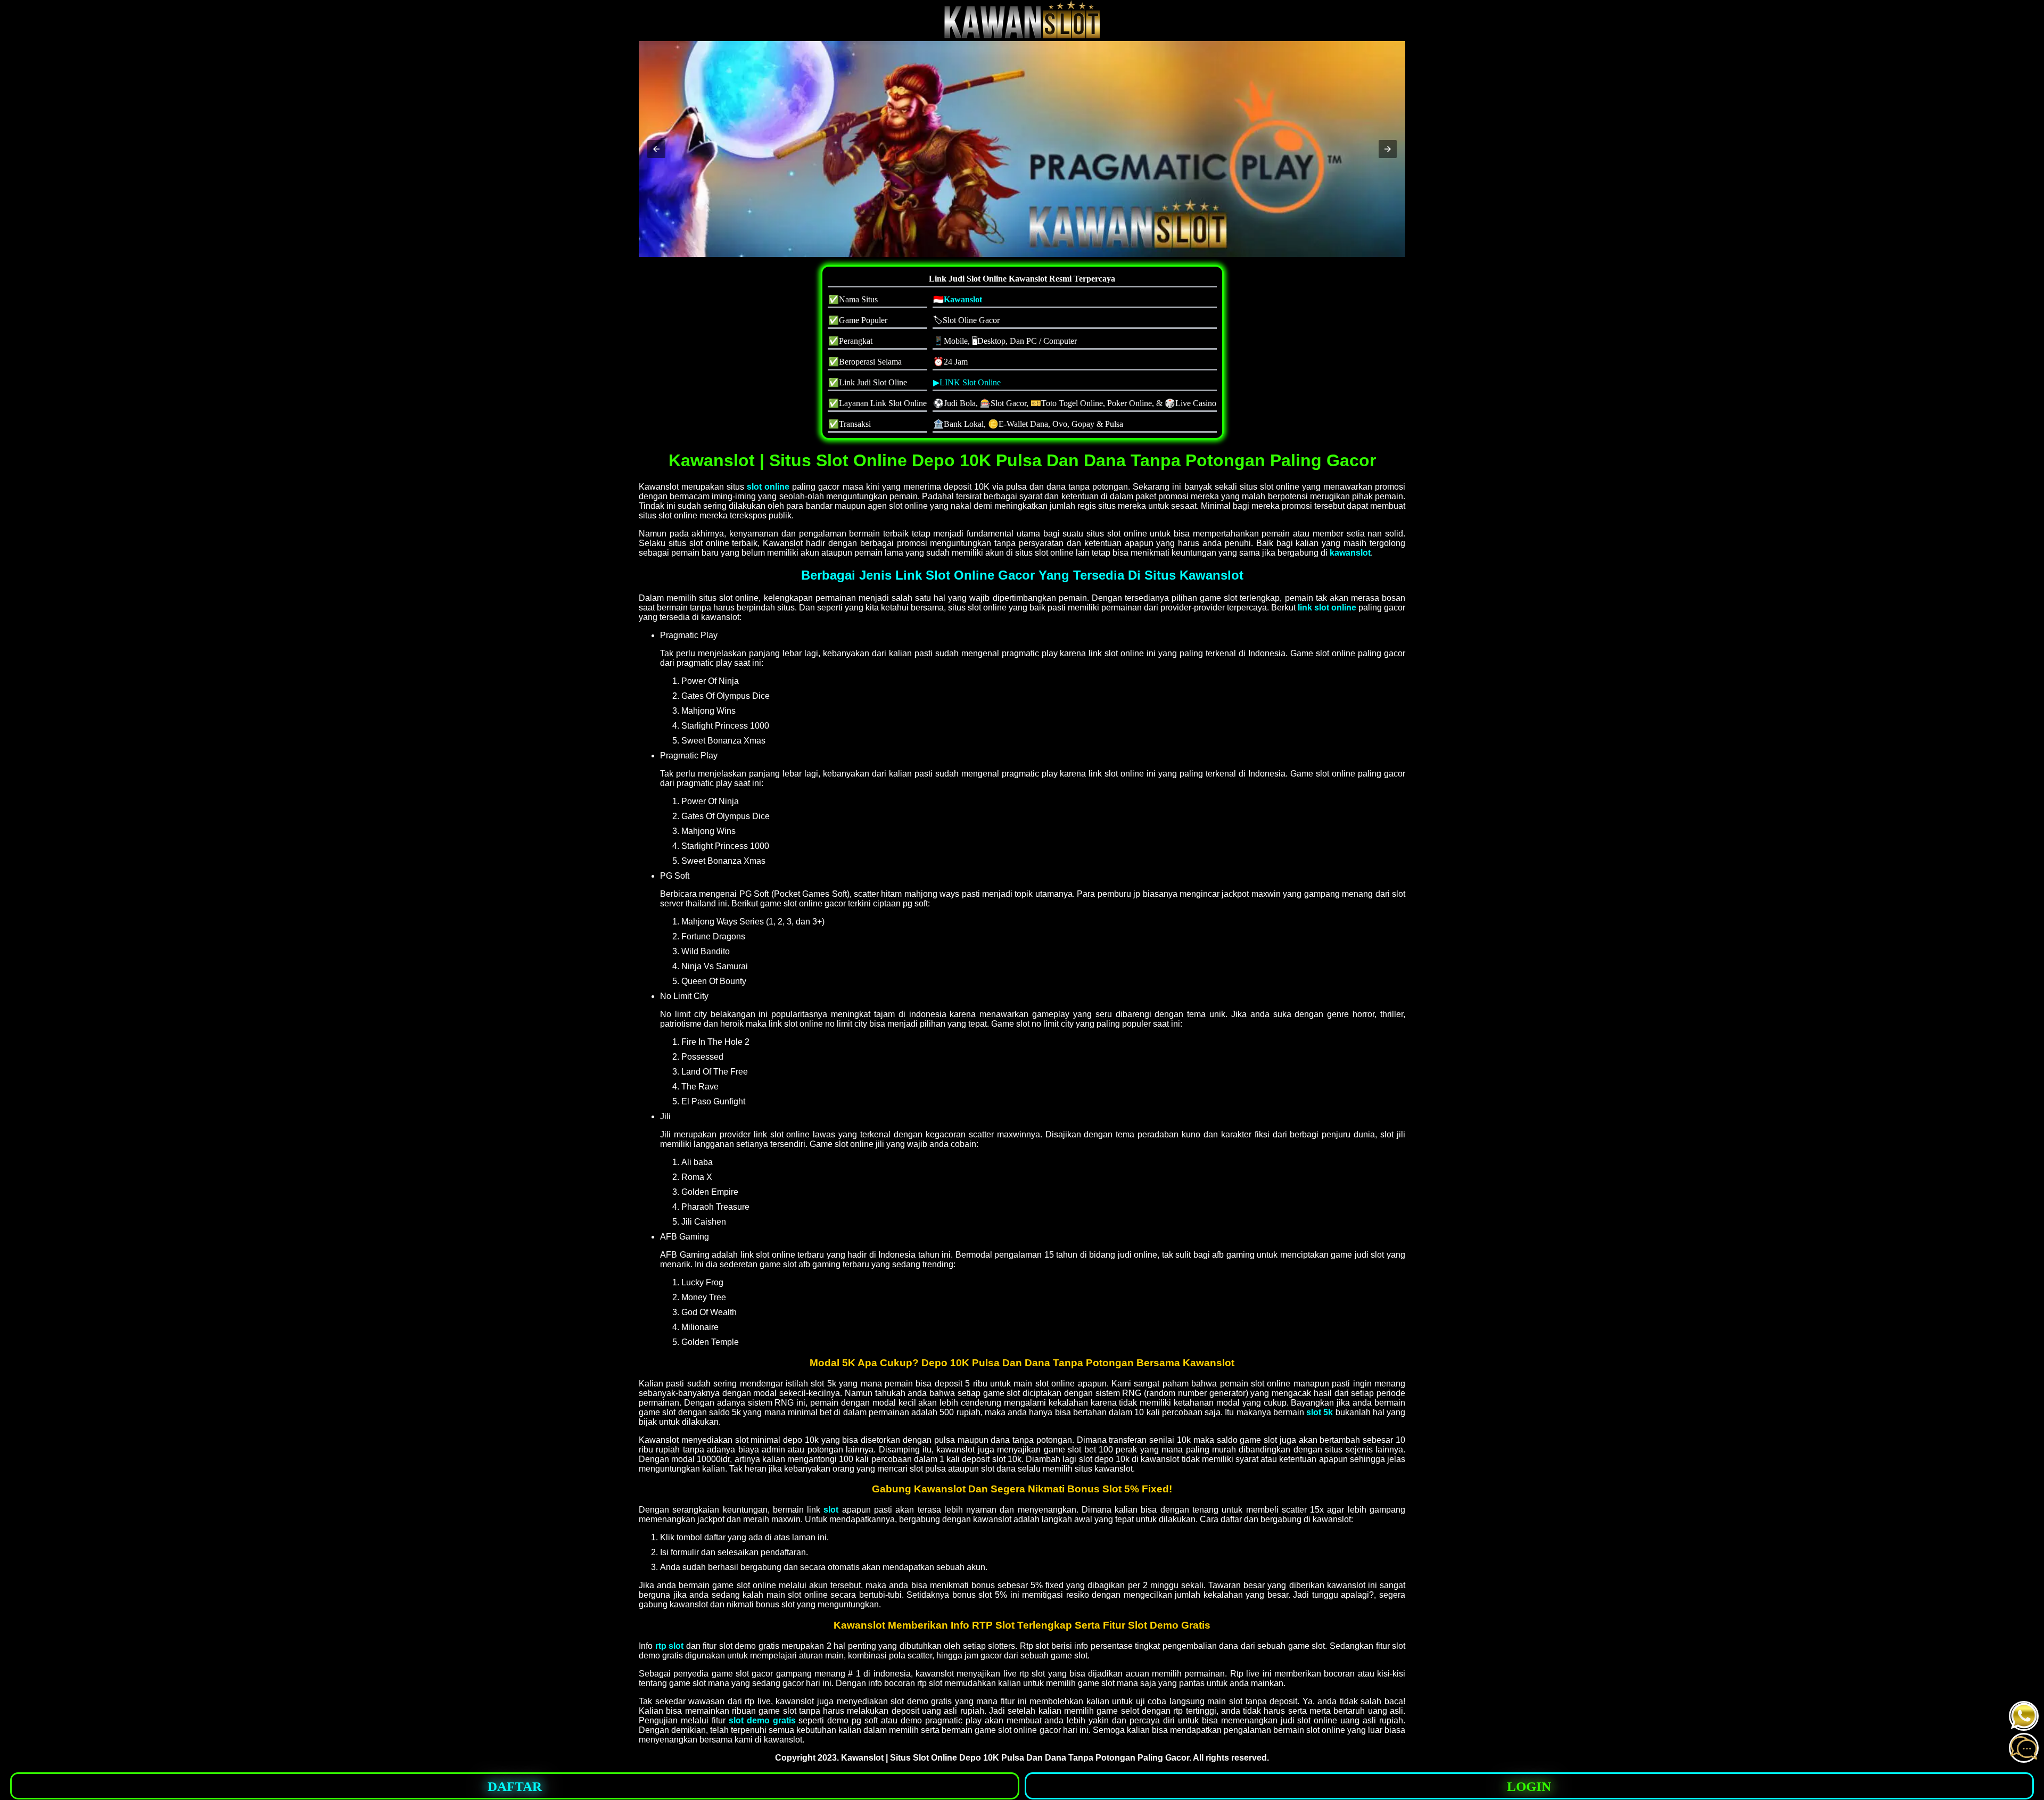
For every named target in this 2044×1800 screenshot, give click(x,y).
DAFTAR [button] (515, 1786)
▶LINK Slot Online (967, 382)
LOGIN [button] (1529, 1786)
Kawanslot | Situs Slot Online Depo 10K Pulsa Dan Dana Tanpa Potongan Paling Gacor (1015, 1758)
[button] (656, 149)
